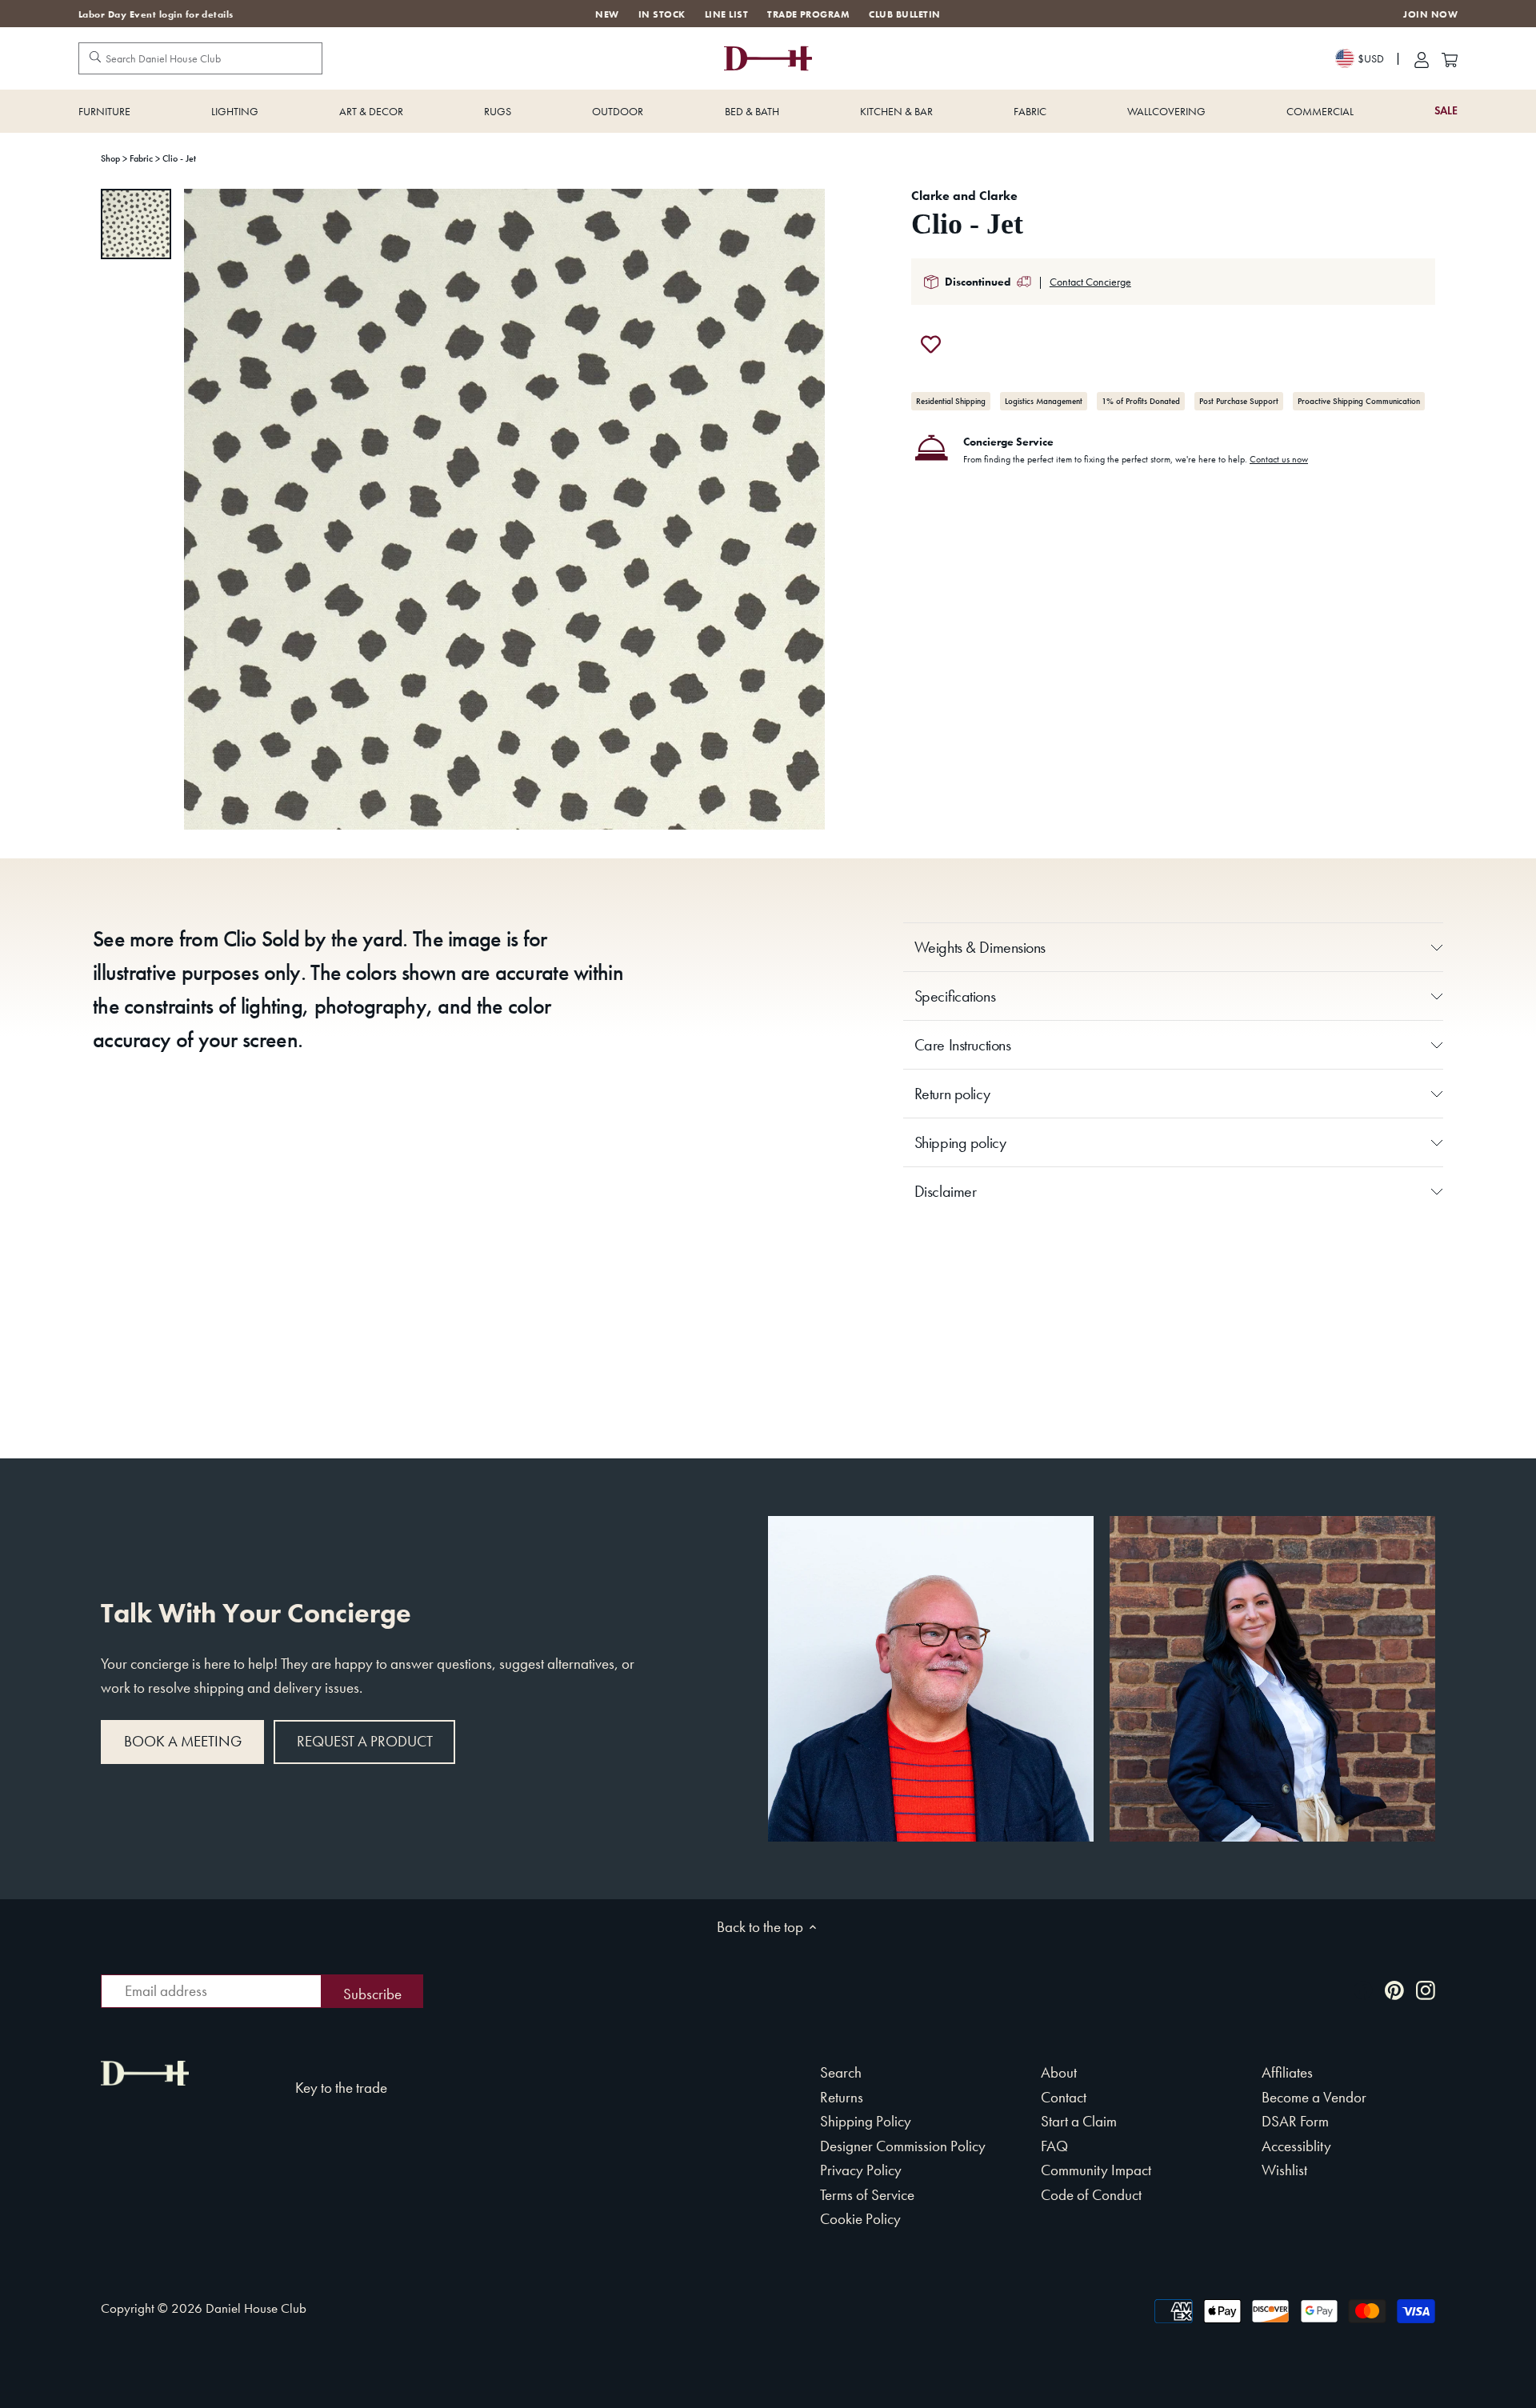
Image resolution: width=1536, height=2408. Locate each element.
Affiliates (1287, 2072)
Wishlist (1284, 2170)
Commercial (1320, 111)
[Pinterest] (1394, 1989)
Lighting (235, 111)
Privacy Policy (861, 2170)
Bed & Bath (752, 111)
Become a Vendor (1314, 2097)
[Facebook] (1363, 1989)
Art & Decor (371, 111)
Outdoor (618, 111)
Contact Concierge (1090, 282)
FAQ (1054, 2146)
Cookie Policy (860, 2219)
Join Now (1430, 15)
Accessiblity (1296, 2146)
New (607, 14)
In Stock (662, 14)
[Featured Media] (504, 509)
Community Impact (1096, 2170)
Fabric (1030, 111)
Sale (1446, 111)
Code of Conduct (1091, 2195)
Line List (726, 14)
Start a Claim (1079, 2121)
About (1059, 2072)
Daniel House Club (256, 2308)
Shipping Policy (866, 2121)
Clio (240, 939)
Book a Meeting (183, 1741)
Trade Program (808, 14)
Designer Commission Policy (903, 2146)
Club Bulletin (904, 14)
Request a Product (365, 1741)
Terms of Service (867, 2195)
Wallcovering (1166, 111)
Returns (842, 2097)
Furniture (104, 111)
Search (841, 2072)
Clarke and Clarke (964, 196)
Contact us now (1279, 459)
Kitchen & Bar (896, 111)
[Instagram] (1426, 1989)
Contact (1064, 2097)
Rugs (498, 111)
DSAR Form (1295, 2121)
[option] (136, 224)
